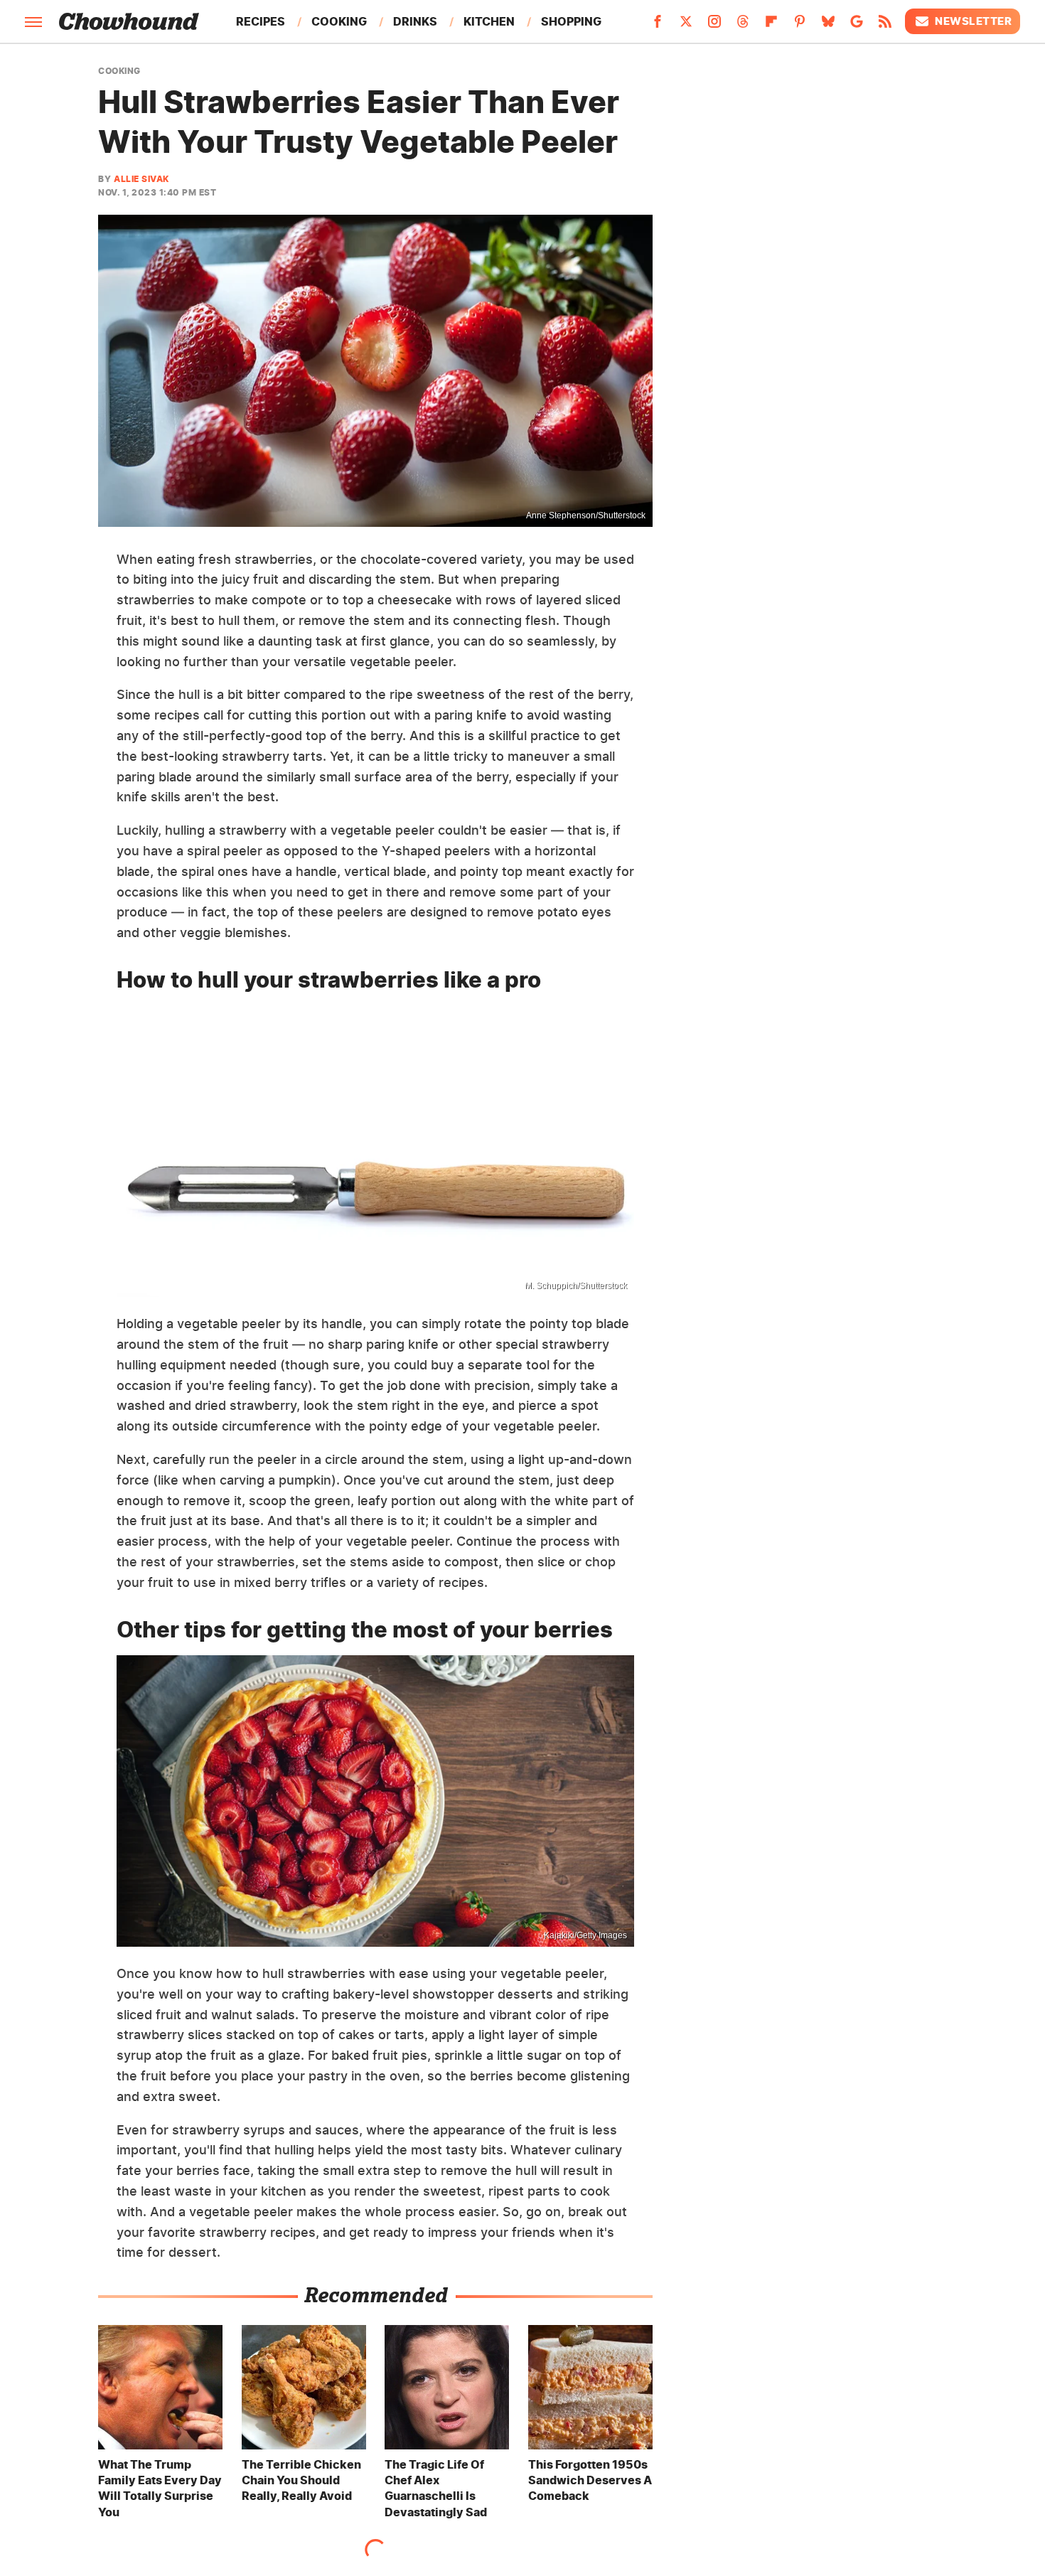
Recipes (261, 21)
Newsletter (973, 21)
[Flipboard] (771, 26)
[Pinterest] (800, 26)
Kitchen (489, 21)
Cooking (339, 21)
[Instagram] (714, 26)
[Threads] (743, 26)
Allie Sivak (141, 179)
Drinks (415, 21)
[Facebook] (658, 26)
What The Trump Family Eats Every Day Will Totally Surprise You (160, 2488)
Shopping (571, 21)
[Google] (857, 26)
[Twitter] (686, 26)
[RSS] (885, 26)
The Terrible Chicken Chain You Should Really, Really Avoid (301, 2480)
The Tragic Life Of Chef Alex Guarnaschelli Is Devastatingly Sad (436, 2488)
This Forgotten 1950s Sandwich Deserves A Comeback (590, 2480)
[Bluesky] (828, 26)
